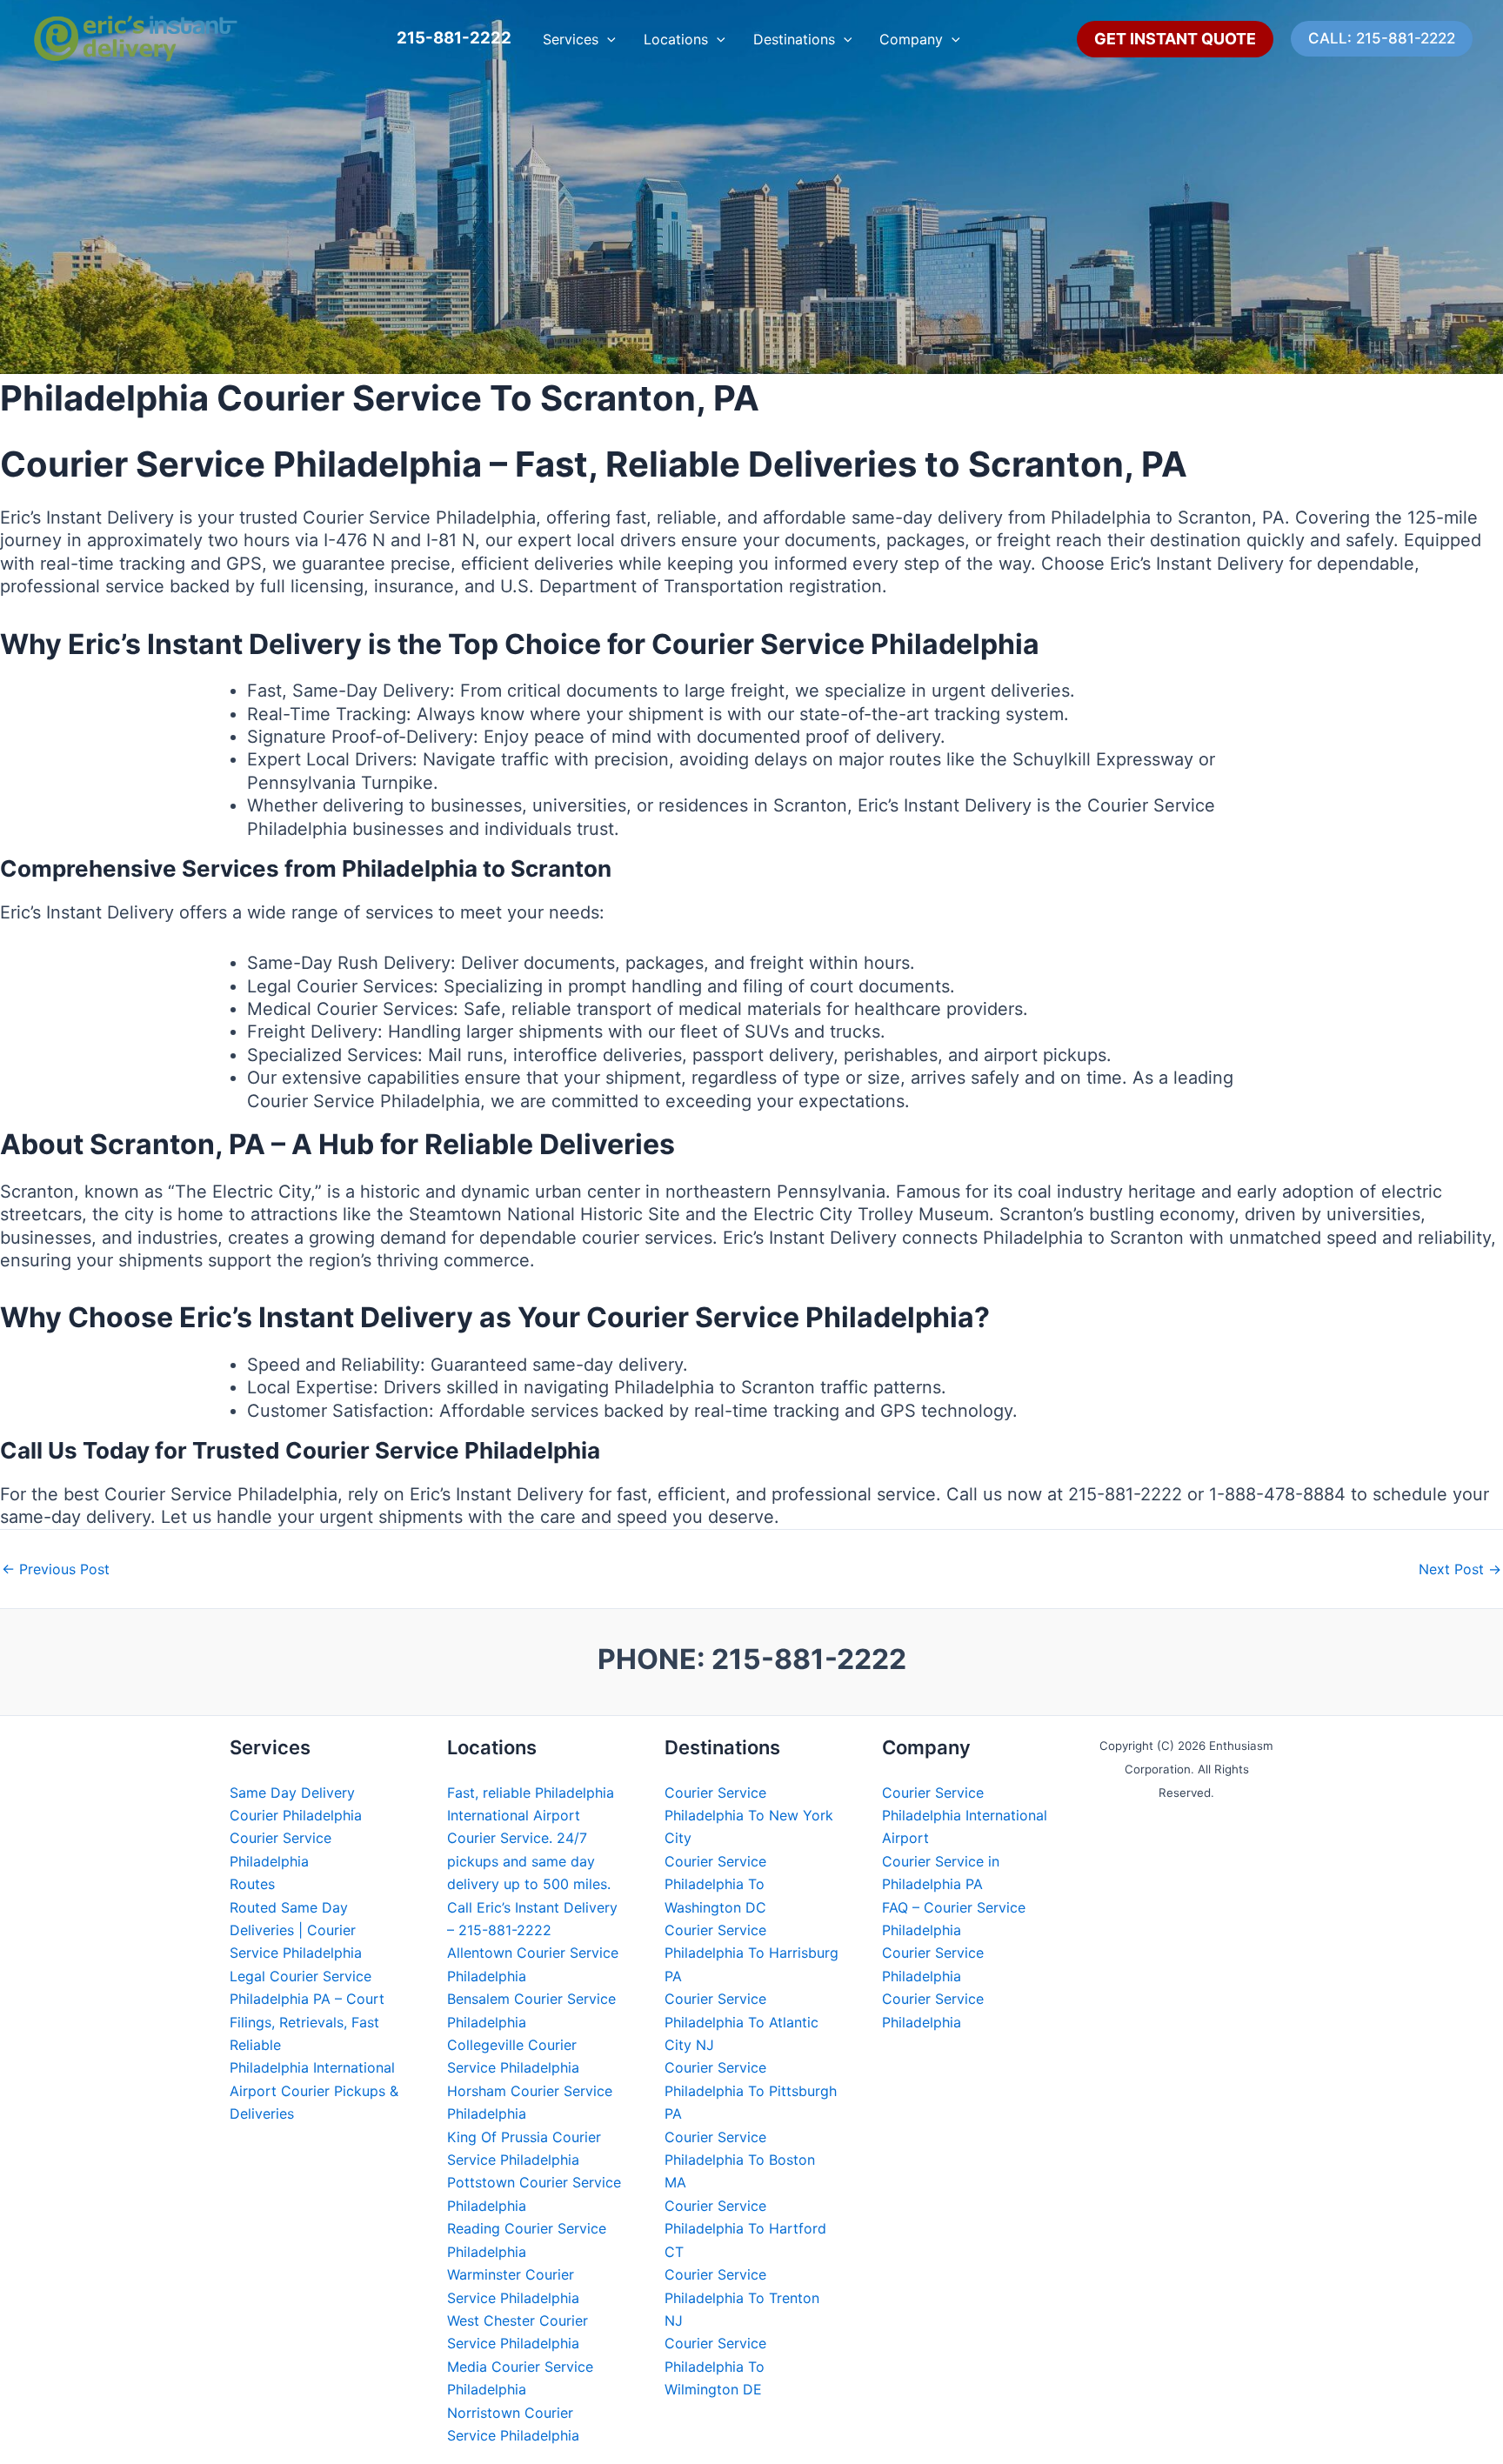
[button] (607, 39)
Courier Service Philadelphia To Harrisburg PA (751, 1953)
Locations (676, 39)
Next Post (1460, 1569)
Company (911, 39)
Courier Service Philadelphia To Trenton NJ (742, 2297)
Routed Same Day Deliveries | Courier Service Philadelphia (296, 1930)
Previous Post (56, 1569)
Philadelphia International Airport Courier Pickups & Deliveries (314, 2090)
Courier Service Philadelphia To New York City (749, 1816)
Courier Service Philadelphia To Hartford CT (745, 2229)
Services (571, 39)
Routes (252, 1884)
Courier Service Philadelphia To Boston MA (740, 2160)
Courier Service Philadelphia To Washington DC (715, 1884)
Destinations (794, 39)
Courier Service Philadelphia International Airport (965, 1816)
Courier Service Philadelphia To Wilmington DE (715, 2366)
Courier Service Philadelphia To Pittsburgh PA (751, 2090)
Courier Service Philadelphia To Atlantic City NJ (741, 2022)
